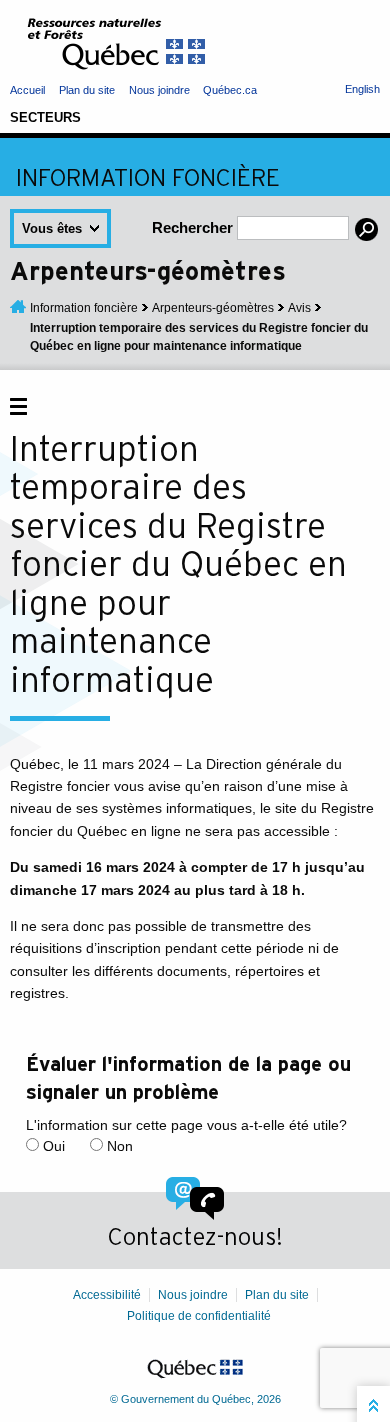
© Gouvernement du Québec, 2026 (195, 1399)
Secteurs (45, 117)
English (362, 89)
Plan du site (87, 90)
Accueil (27, 90)
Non (118, 1146)
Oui (52, 1146)
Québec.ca (230, 90)
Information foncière (84, 308)
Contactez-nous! (195, 1238)
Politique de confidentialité (199, 1316)
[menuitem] (362, 89)
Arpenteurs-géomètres (213, 308)
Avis (299, 308)
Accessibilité (107, 1295)
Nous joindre (159, 90)
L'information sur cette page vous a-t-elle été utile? (186, 1125)
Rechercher (192, 227)
